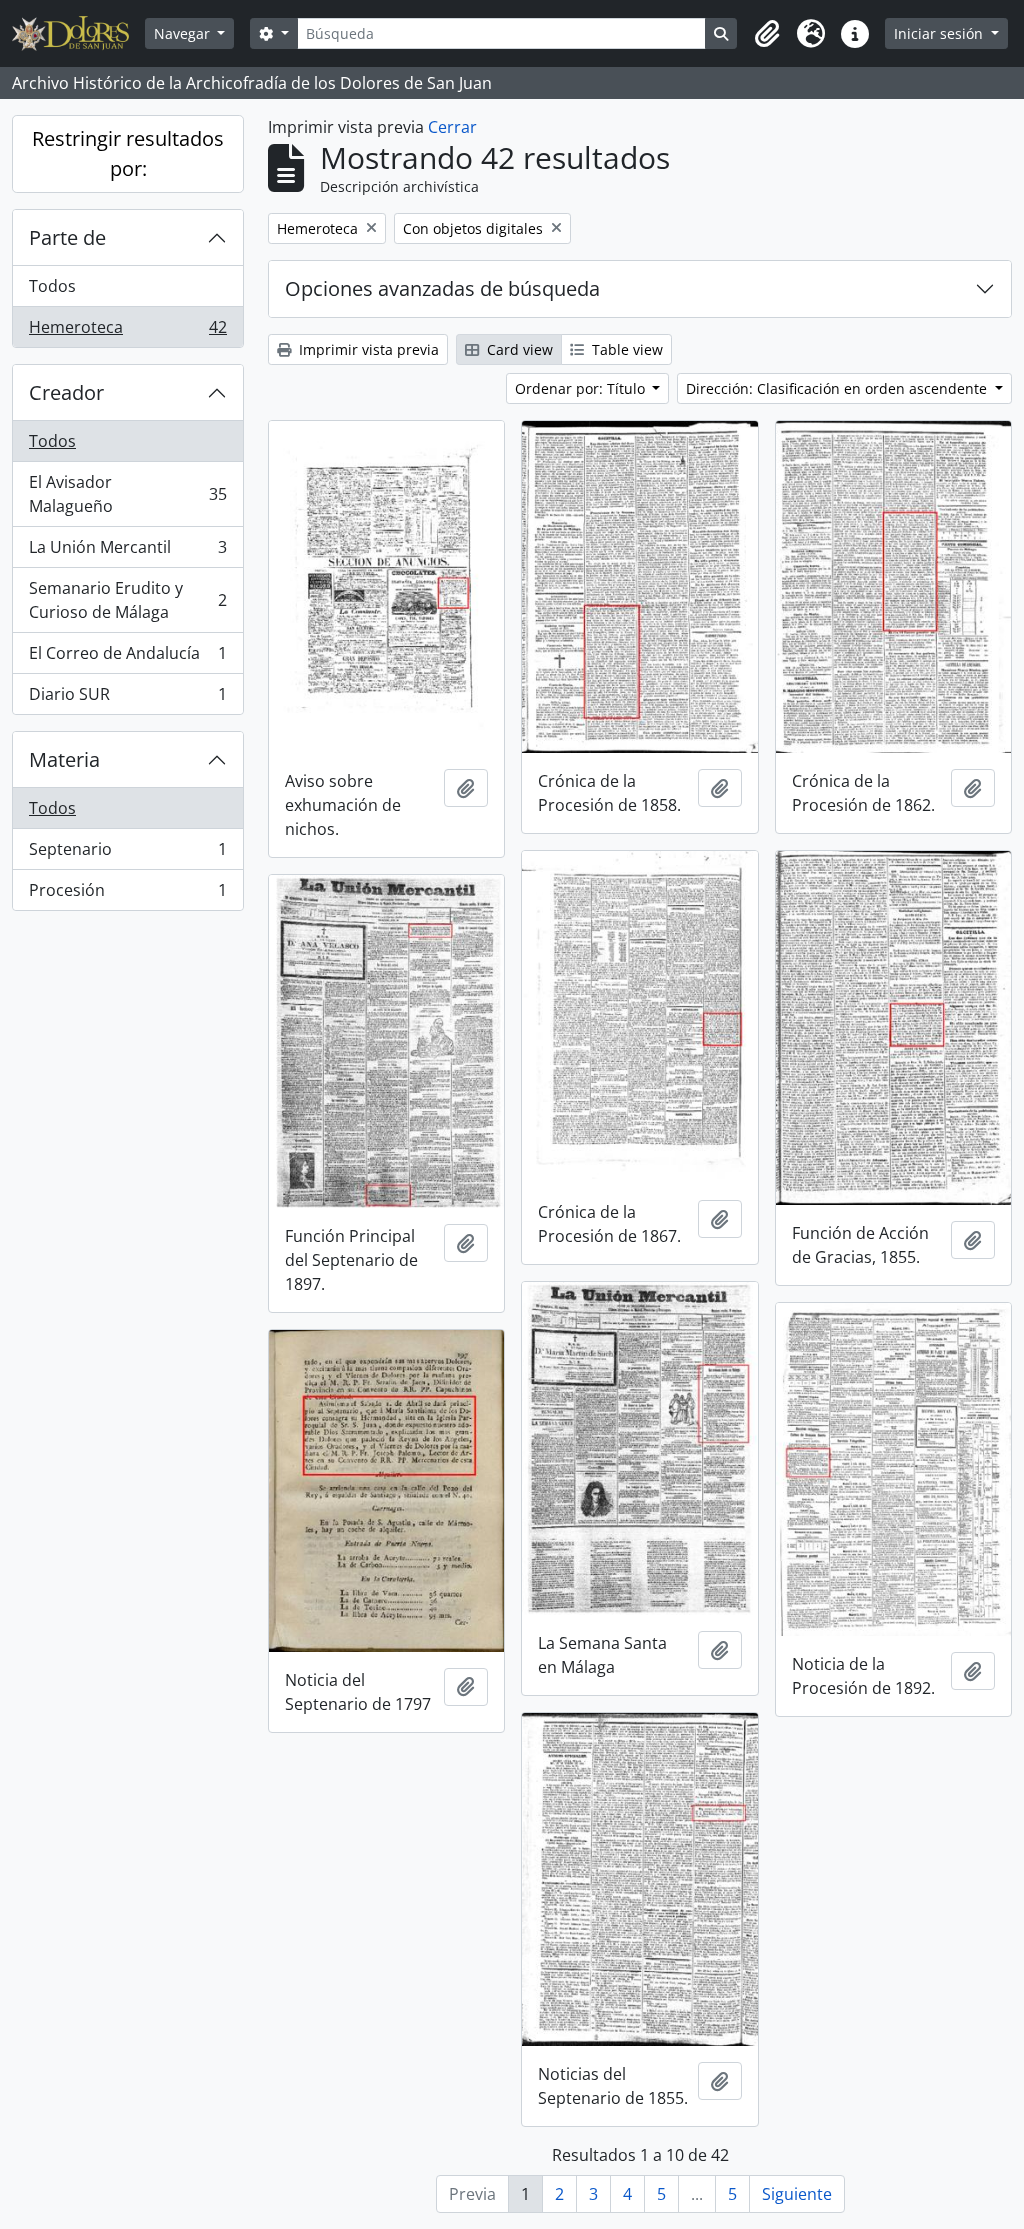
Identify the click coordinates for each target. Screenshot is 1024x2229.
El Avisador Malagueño (127, 494)
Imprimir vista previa (367, 349)
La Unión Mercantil (127, 552)
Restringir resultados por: (128, 153)
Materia (64, 759)
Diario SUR (127, 698)
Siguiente (797, 2194)
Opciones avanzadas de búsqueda (442, 288)
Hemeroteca (127, 331)
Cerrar (452, 127)
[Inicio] (78, 33)
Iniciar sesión (940, 33)
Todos (52, 286)
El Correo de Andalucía (127, 658)
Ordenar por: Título (582, 388)
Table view (625, 349)
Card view (518, 349)
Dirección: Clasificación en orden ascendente (838, 388)
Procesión (127, 894)
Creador (66, 392)
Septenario (127, 854)
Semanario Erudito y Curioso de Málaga (127, 600)
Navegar (184, 33)
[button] (767, 34)
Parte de (67, 237)
